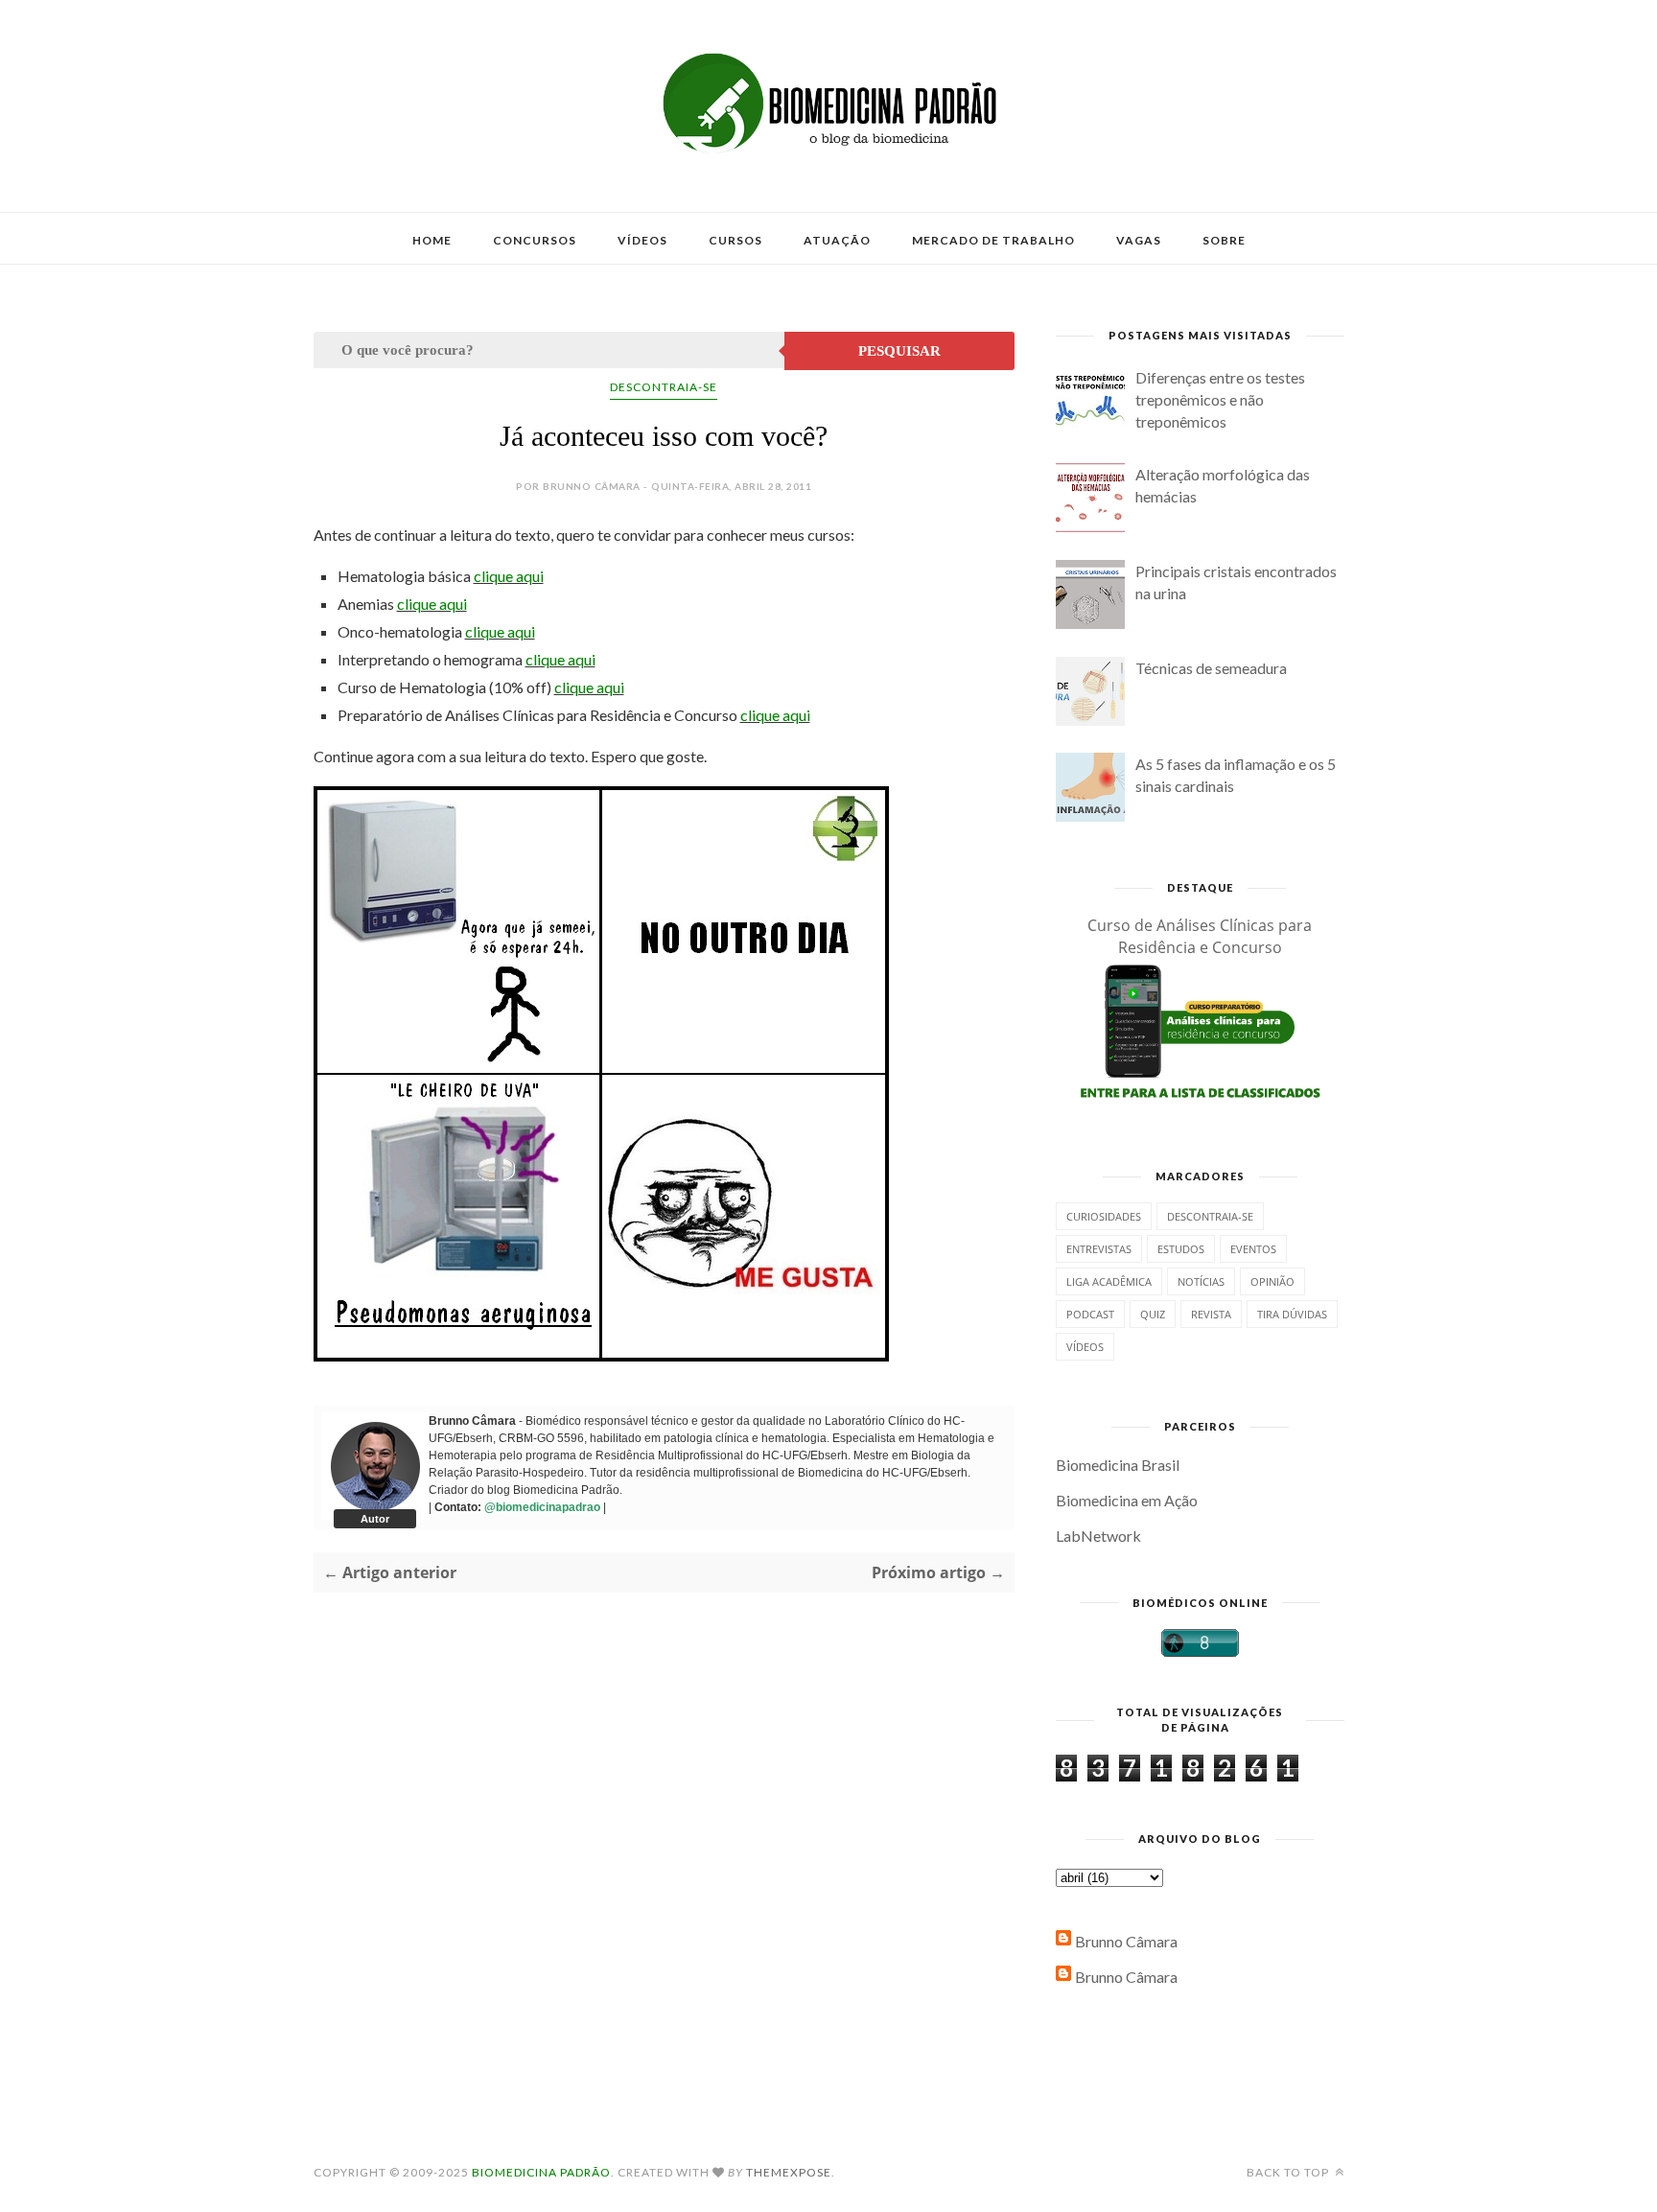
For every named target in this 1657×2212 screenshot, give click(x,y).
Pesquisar (899, 351)
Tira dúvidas (1292, 1314)
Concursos (535, 240)
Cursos (735, 240)
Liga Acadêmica (1109, 1281)
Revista (1211, 1314)
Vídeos (642, 240)
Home (432, 240)
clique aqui (509, 576)
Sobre (1224, 240)
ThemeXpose (789, 2172)
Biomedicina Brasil (1118, 1465)
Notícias (1201, 1281)
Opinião (1272, 1281)
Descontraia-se (664, 387)
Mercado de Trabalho (993, 240)
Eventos (1253, 1249)
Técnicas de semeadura (1211, 668)
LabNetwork (1098, 1536)
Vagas (1139, 240)
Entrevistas (1099, 1249)
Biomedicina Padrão (541, 2172)
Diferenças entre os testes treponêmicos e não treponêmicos (1220, 399)
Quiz (1153, 1314)
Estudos (1181, 1249)
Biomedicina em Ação (1127, 1500)
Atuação (837, 240)
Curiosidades (1104, 1216)
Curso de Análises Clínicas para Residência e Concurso (1200, 936)
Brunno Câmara (1126, 1941)
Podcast (1090, 1314)
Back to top (1289, 2172)
